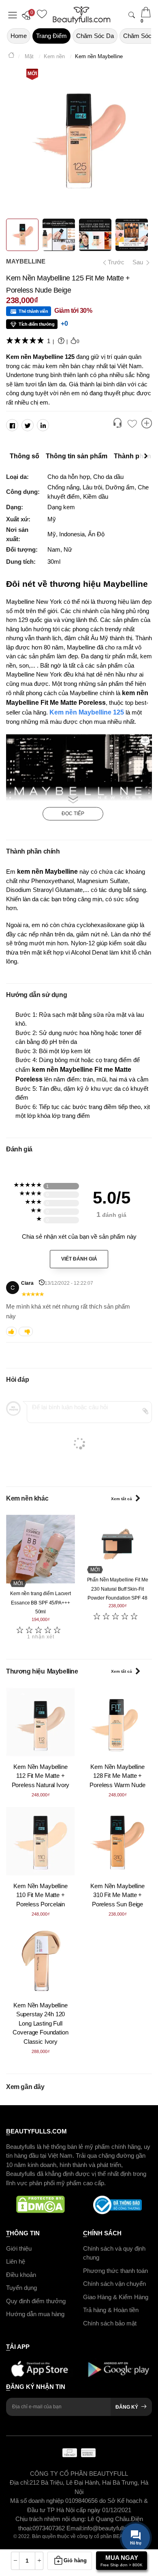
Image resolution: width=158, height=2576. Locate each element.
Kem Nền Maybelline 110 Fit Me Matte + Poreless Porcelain (40, 1895)
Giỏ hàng (75, 2560)
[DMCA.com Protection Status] (41, 2205)
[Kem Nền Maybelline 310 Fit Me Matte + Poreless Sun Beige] (117, 1841)
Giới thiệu (19, 2248)
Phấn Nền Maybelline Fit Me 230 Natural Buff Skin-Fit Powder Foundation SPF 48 (118, 1589)
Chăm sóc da (95, 36)
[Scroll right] (148, 456)
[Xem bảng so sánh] (147, 424)
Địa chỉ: (20, 2482)
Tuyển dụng (21, 2288)
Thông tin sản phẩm (77, 456)
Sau (139, 262)
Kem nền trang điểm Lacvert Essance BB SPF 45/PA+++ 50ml (41, 1603)
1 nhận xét (41, 1637)
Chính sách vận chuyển (114, 2284)
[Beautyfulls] (11, 56)
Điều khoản (21, 2275)
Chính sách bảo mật (110, 2323)
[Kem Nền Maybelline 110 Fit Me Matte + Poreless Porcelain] (41, 1841)
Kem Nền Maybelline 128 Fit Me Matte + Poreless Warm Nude (117, 1776)
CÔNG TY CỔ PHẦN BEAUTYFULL (79, 2474)
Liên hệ (16, 2261)
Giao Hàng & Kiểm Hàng (116, 2297)
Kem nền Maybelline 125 (87, 712)
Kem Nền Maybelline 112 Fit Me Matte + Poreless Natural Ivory (41, 1776)
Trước (113, 262)
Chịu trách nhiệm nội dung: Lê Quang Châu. (73, 2519)
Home (19, 36)
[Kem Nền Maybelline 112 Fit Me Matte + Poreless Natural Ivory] (41, 1722)
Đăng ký (127, 2407)
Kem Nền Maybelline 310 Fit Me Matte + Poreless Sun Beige (117, 1895)
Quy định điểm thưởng (36, 2301)
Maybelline (26, 261)
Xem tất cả (122, 1499)
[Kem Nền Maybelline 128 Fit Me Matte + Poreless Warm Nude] (117, 1722)
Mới (32, 74)
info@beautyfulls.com (112, 2528)
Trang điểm (51, 36)
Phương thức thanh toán (115, 2271)
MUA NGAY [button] (122, 2561)
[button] (28, 15)
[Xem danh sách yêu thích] (132, 424)
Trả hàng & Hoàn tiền (111, 2310)
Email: (75, 2528)
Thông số (25, 456)
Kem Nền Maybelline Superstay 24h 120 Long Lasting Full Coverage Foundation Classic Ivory (40, 2023)
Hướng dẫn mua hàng (35, 2314)
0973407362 (49, 2528)
